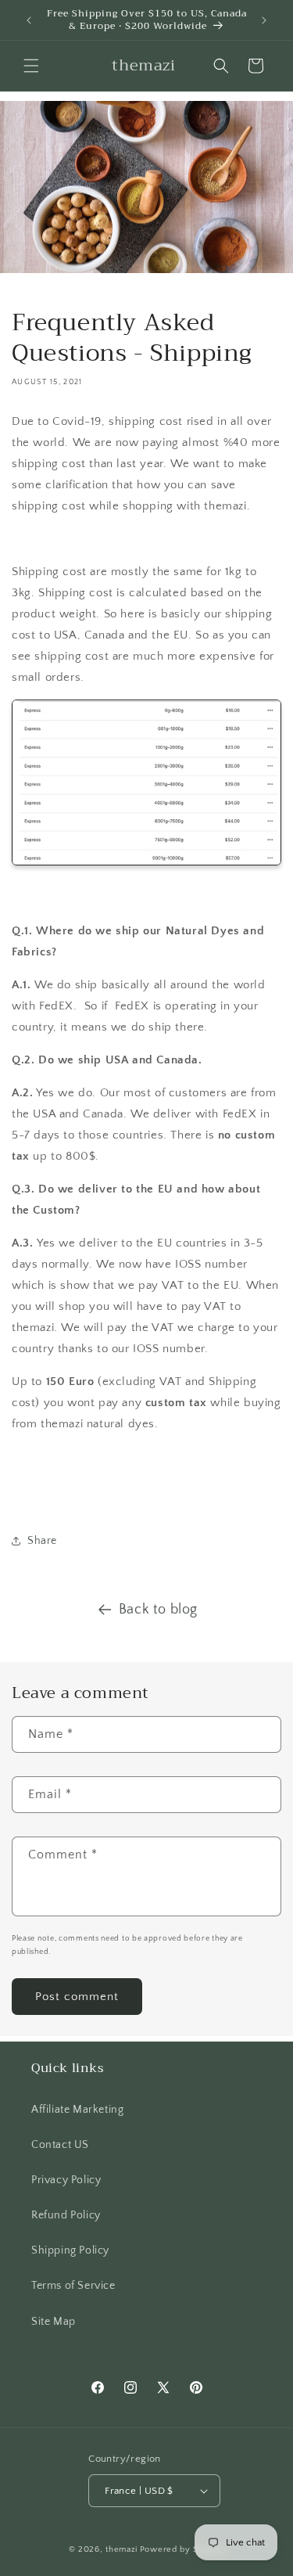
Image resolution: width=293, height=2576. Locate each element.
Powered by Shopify (182, 2549)
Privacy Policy (66, 2180)
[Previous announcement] (29, 20)
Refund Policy (66, 2215)
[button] (31, 66)
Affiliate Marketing (77, 2110)
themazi (121, 2549)
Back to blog (158, 1610)
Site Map (54, 2322)
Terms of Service (73, 2286)
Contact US (60, 2145)
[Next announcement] (264, 20)
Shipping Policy (70, 2250)
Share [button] (42, 1541)
